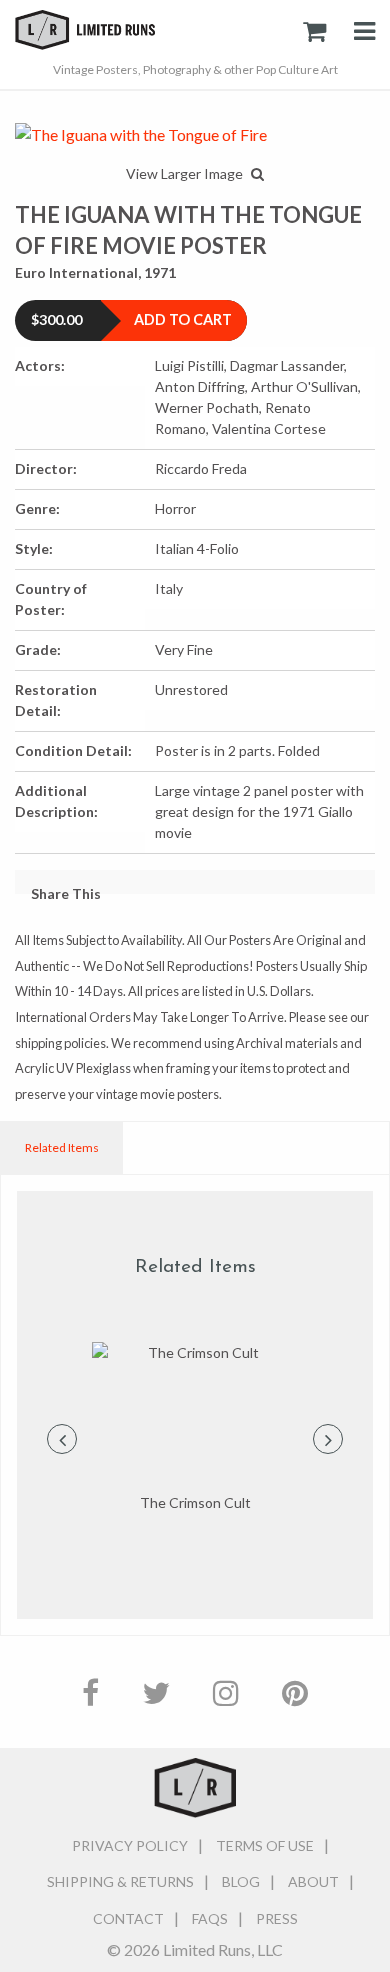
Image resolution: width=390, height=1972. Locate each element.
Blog (241, 1881)
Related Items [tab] (62, 1147)
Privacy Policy (130, 1845)
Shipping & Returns (120, 1881)
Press (277, 1918)
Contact (128, 1918)
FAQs (210, 1918)
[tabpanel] (195, 1428)
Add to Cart (183, 319)
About (313, 1881)
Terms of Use (265, 1845)
